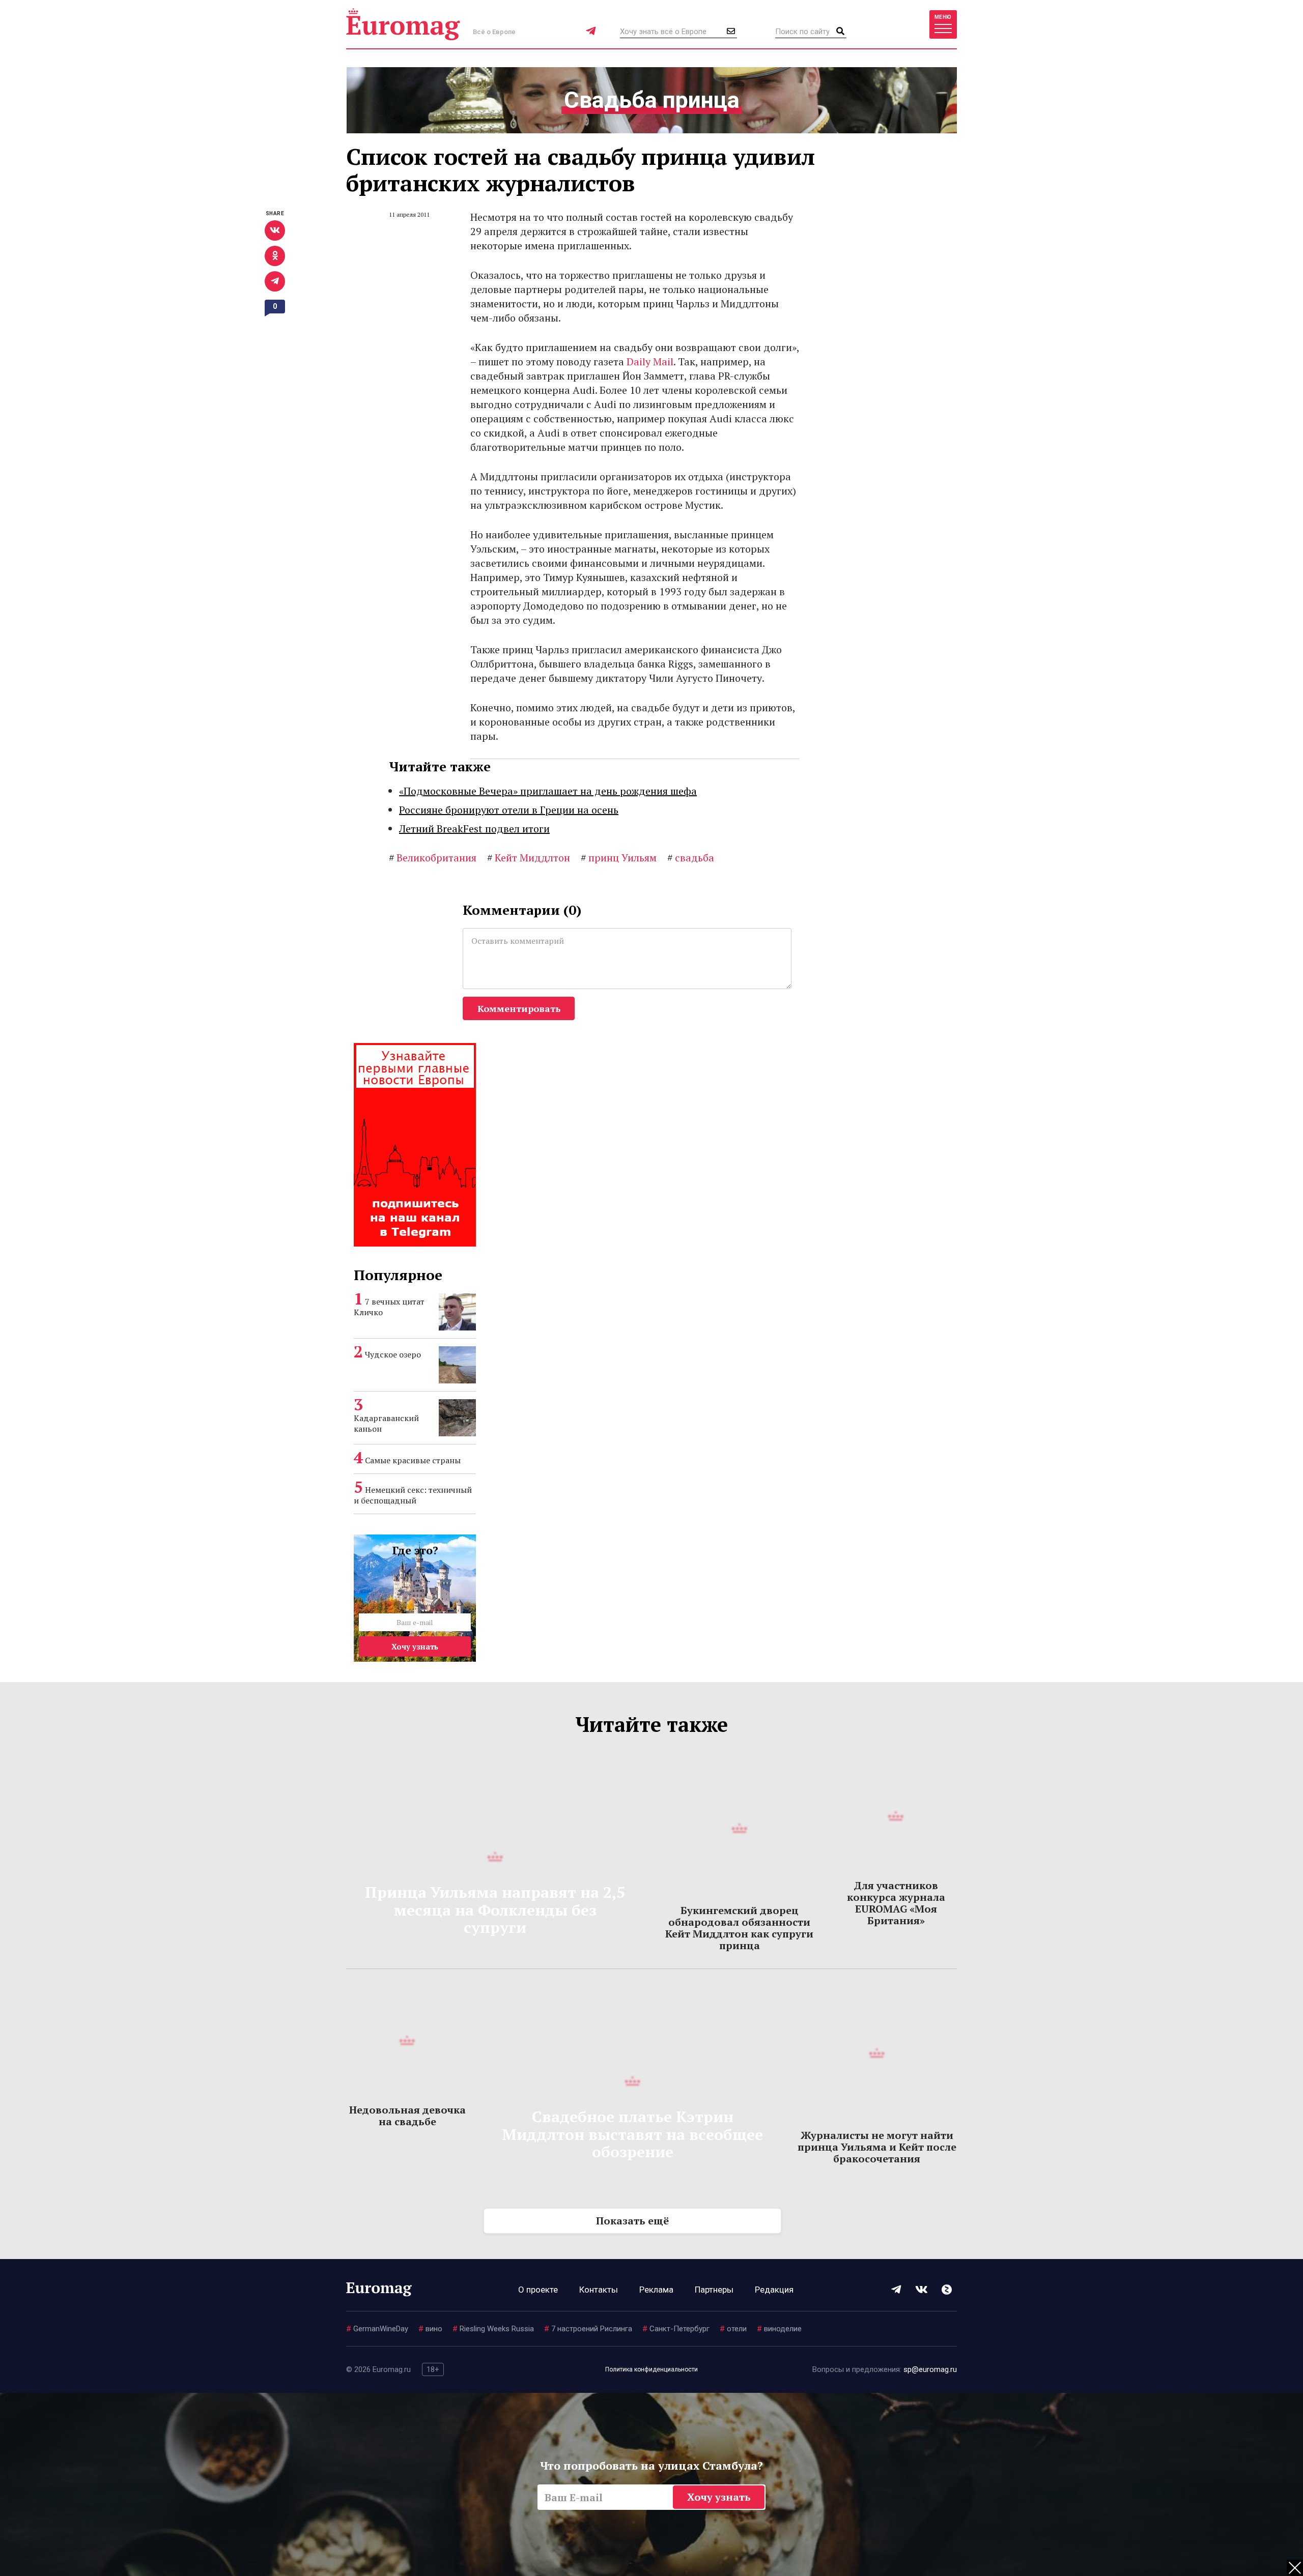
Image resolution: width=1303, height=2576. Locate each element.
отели (733, 2329)
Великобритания (433, 858)
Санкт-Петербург (676, 2329)
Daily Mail (650, 361)
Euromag (403, 24)
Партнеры (714, 2290)
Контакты (599, 2290)
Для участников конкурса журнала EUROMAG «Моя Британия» (896, 1903)
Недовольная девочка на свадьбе (407, 2116)
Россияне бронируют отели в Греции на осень (509, 810)
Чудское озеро (393, 1354)
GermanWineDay (377, 2329)
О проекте (538, 2290)
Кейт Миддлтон (529, 858)
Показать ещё (632, 2221)
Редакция (774, 2290)
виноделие (779, 2329)
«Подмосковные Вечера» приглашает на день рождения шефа (548, 791)
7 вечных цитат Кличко (389, 1307)
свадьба (691, 858)
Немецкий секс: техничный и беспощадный (413, 1495)
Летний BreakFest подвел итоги (474, 829)
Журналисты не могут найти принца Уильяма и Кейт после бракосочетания (877, 2147)
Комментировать (519, 1008)
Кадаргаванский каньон (386, 1423)
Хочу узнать (415, 1646)
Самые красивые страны (413, 1460)
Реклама (656, 2290)
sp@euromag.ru (930, 2369)
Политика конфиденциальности (651, 2369)
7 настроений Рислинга (588, 2329)
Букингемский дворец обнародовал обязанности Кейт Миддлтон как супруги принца (739, 1928)
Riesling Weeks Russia (493, 2329)
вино (430, 2329)
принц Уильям (619, 858)
